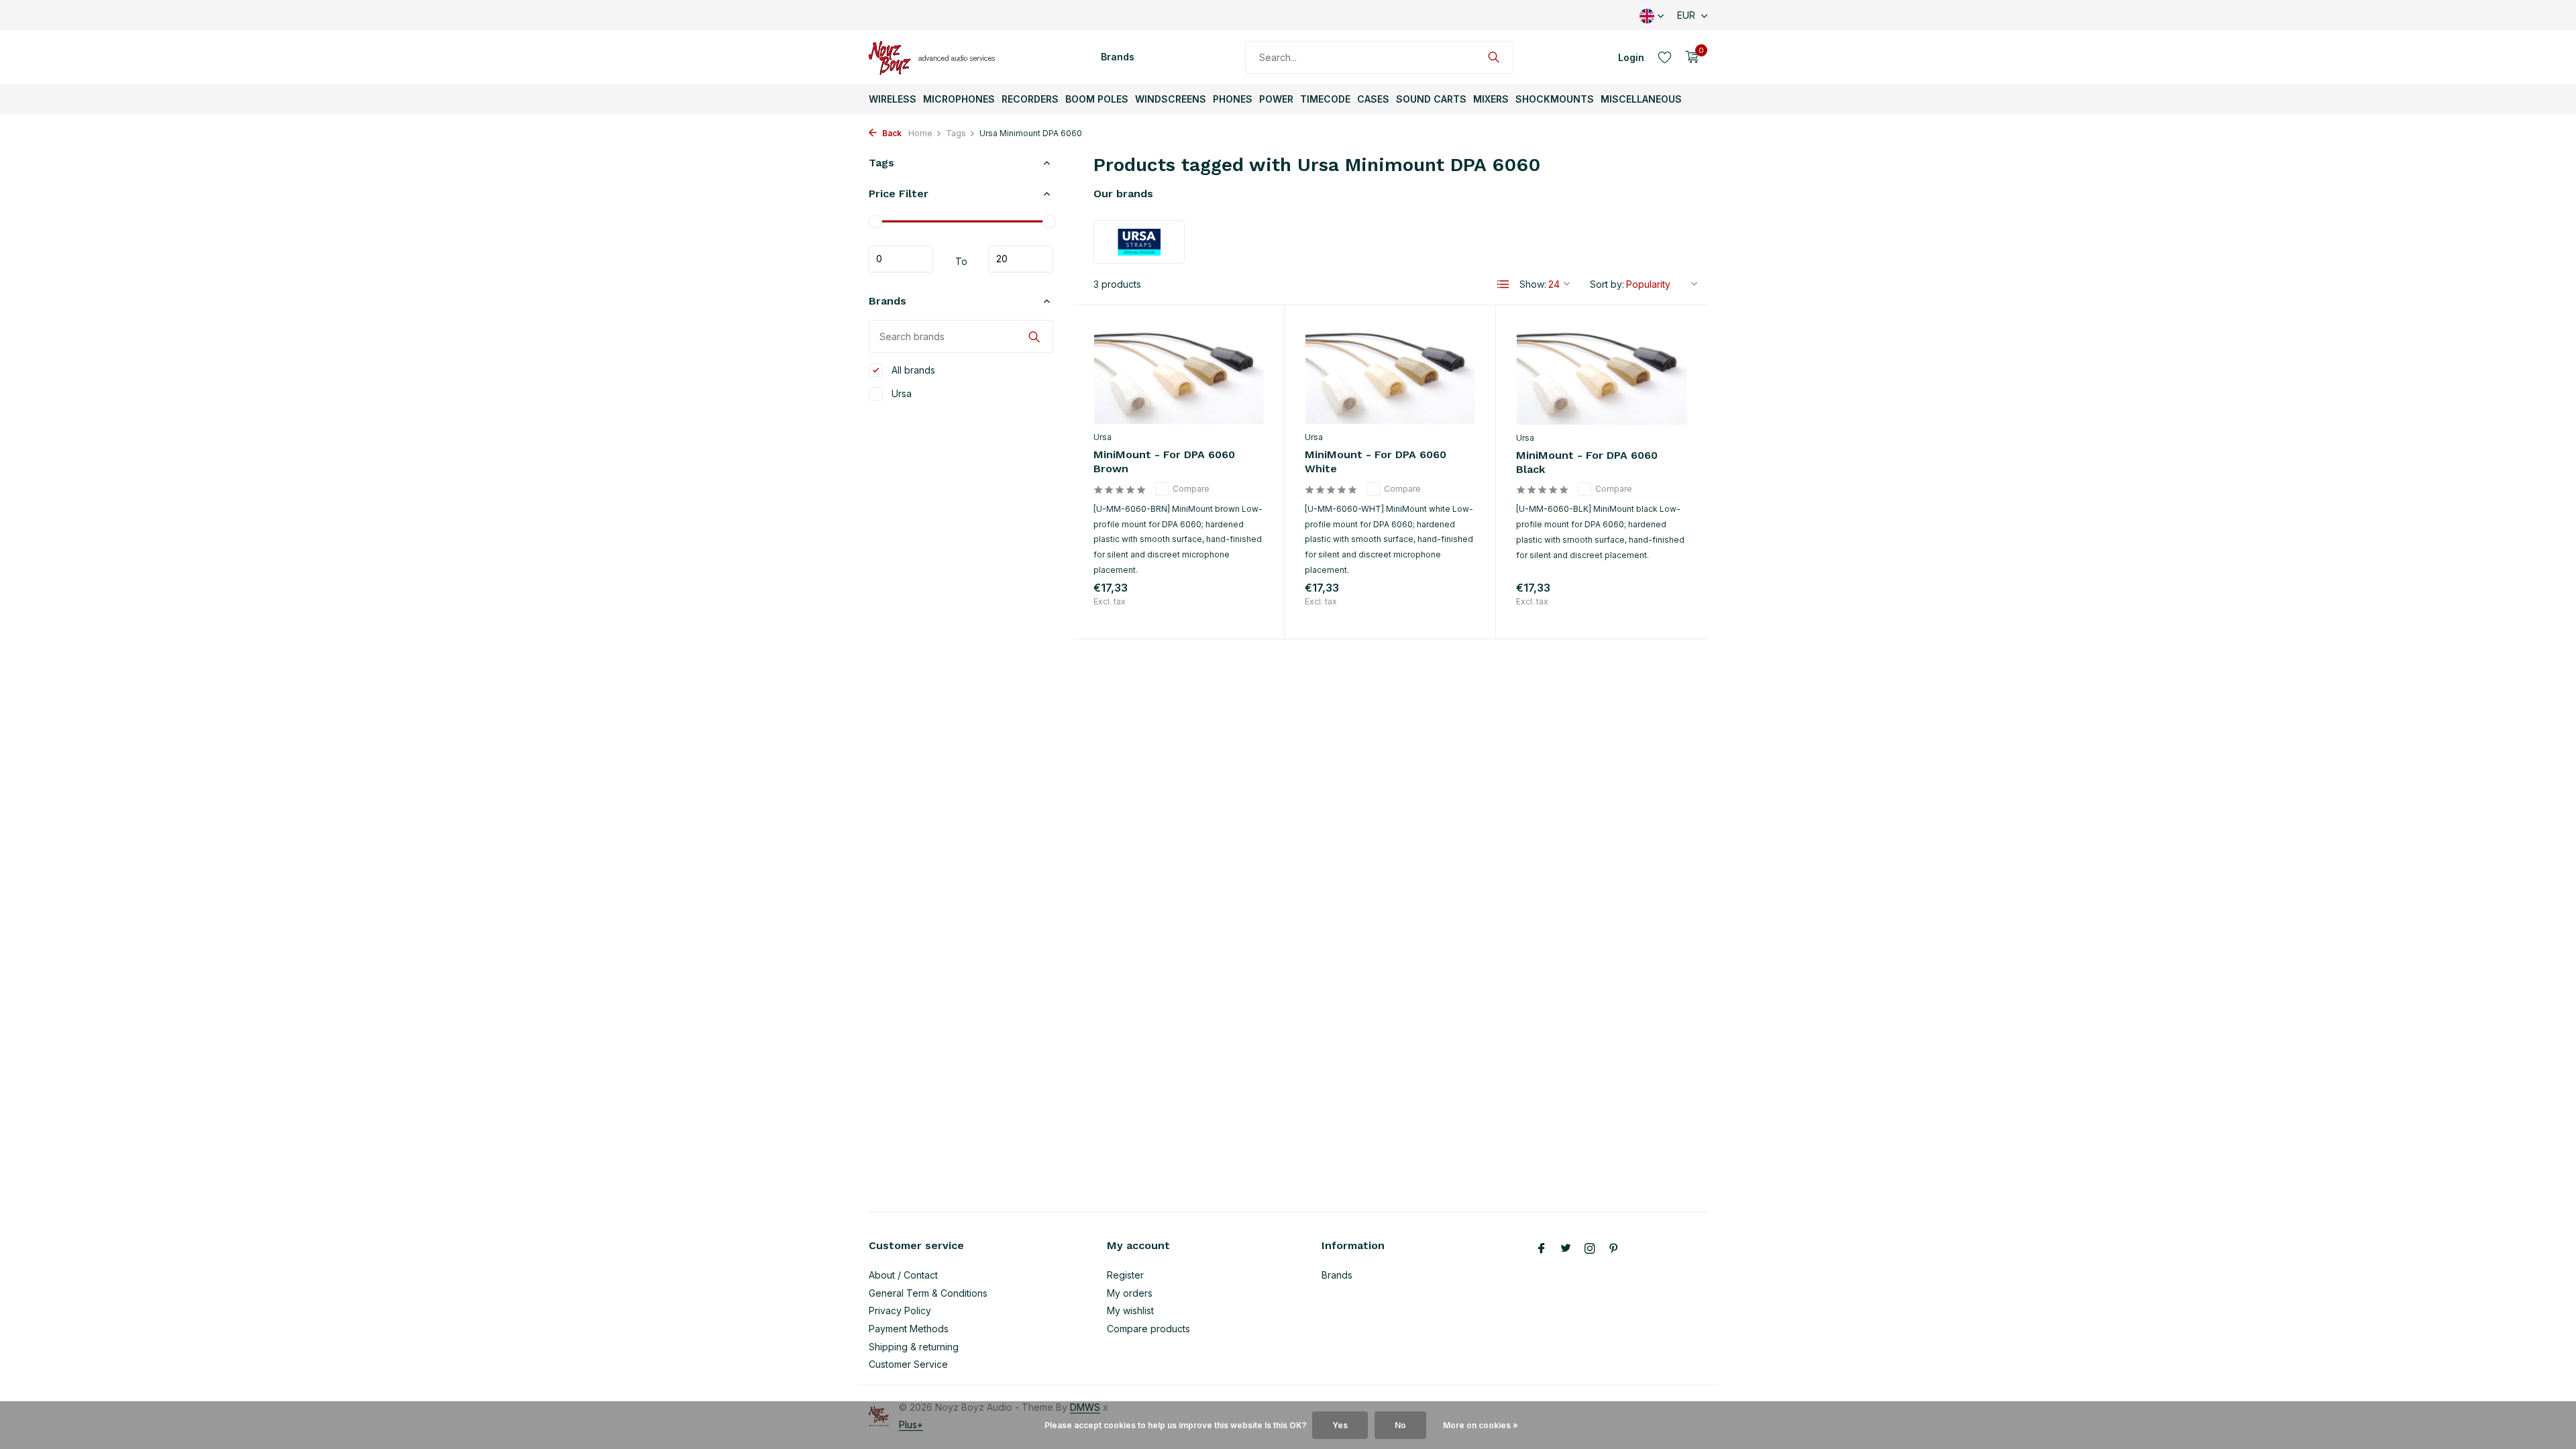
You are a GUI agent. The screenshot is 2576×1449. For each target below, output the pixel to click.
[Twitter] (1566, 1249)
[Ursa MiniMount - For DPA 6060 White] (1390, 375)
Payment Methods (909, 1329)
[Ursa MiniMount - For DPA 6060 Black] (1602, 375)
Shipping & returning (914, 1347)
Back (891, 133)
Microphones (959, 99)
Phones (1233, 99)
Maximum (1021, 259)
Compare (1191, 489)
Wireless (893, 99)
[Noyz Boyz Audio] (936, 57)
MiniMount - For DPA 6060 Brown (1164, 462)
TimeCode (1325, 99)
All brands (912, 370)
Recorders (1030, 99)
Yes (1340, 1425)
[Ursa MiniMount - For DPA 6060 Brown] (1179, 375)
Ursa (900, 393)
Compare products (1148, 1329)
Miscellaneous (1641, 99)
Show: (1533, 284)
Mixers (1491, 99)
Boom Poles (1097, 99)
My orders (1130, 1293)
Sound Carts (1431, 99)
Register (1125, 1275)
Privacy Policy (900, 1310)
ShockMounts (1555, 99)
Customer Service (908, 1364)
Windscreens (1171, 99)
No (1400, 1425)
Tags (956, 133)
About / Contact (903, 1275)
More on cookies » (1481, 1425)
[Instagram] (1590, 1249)
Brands (1118, 57)
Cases (1373, 99)
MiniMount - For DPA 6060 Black (1587, 462)
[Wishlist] (1665, 57)
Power (1276, 99)
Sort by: (1607, 284)
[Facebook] (1542, 1249)
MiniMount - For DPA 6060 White (1376, 462)
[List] (1503, 284)
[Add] (1240, 604)
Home (920, 133)
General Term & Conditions (928, 1293)
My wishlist (1130, 1310)
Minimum (901, 259)
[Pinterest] (1614, 1249)
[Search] (1494, 57)
